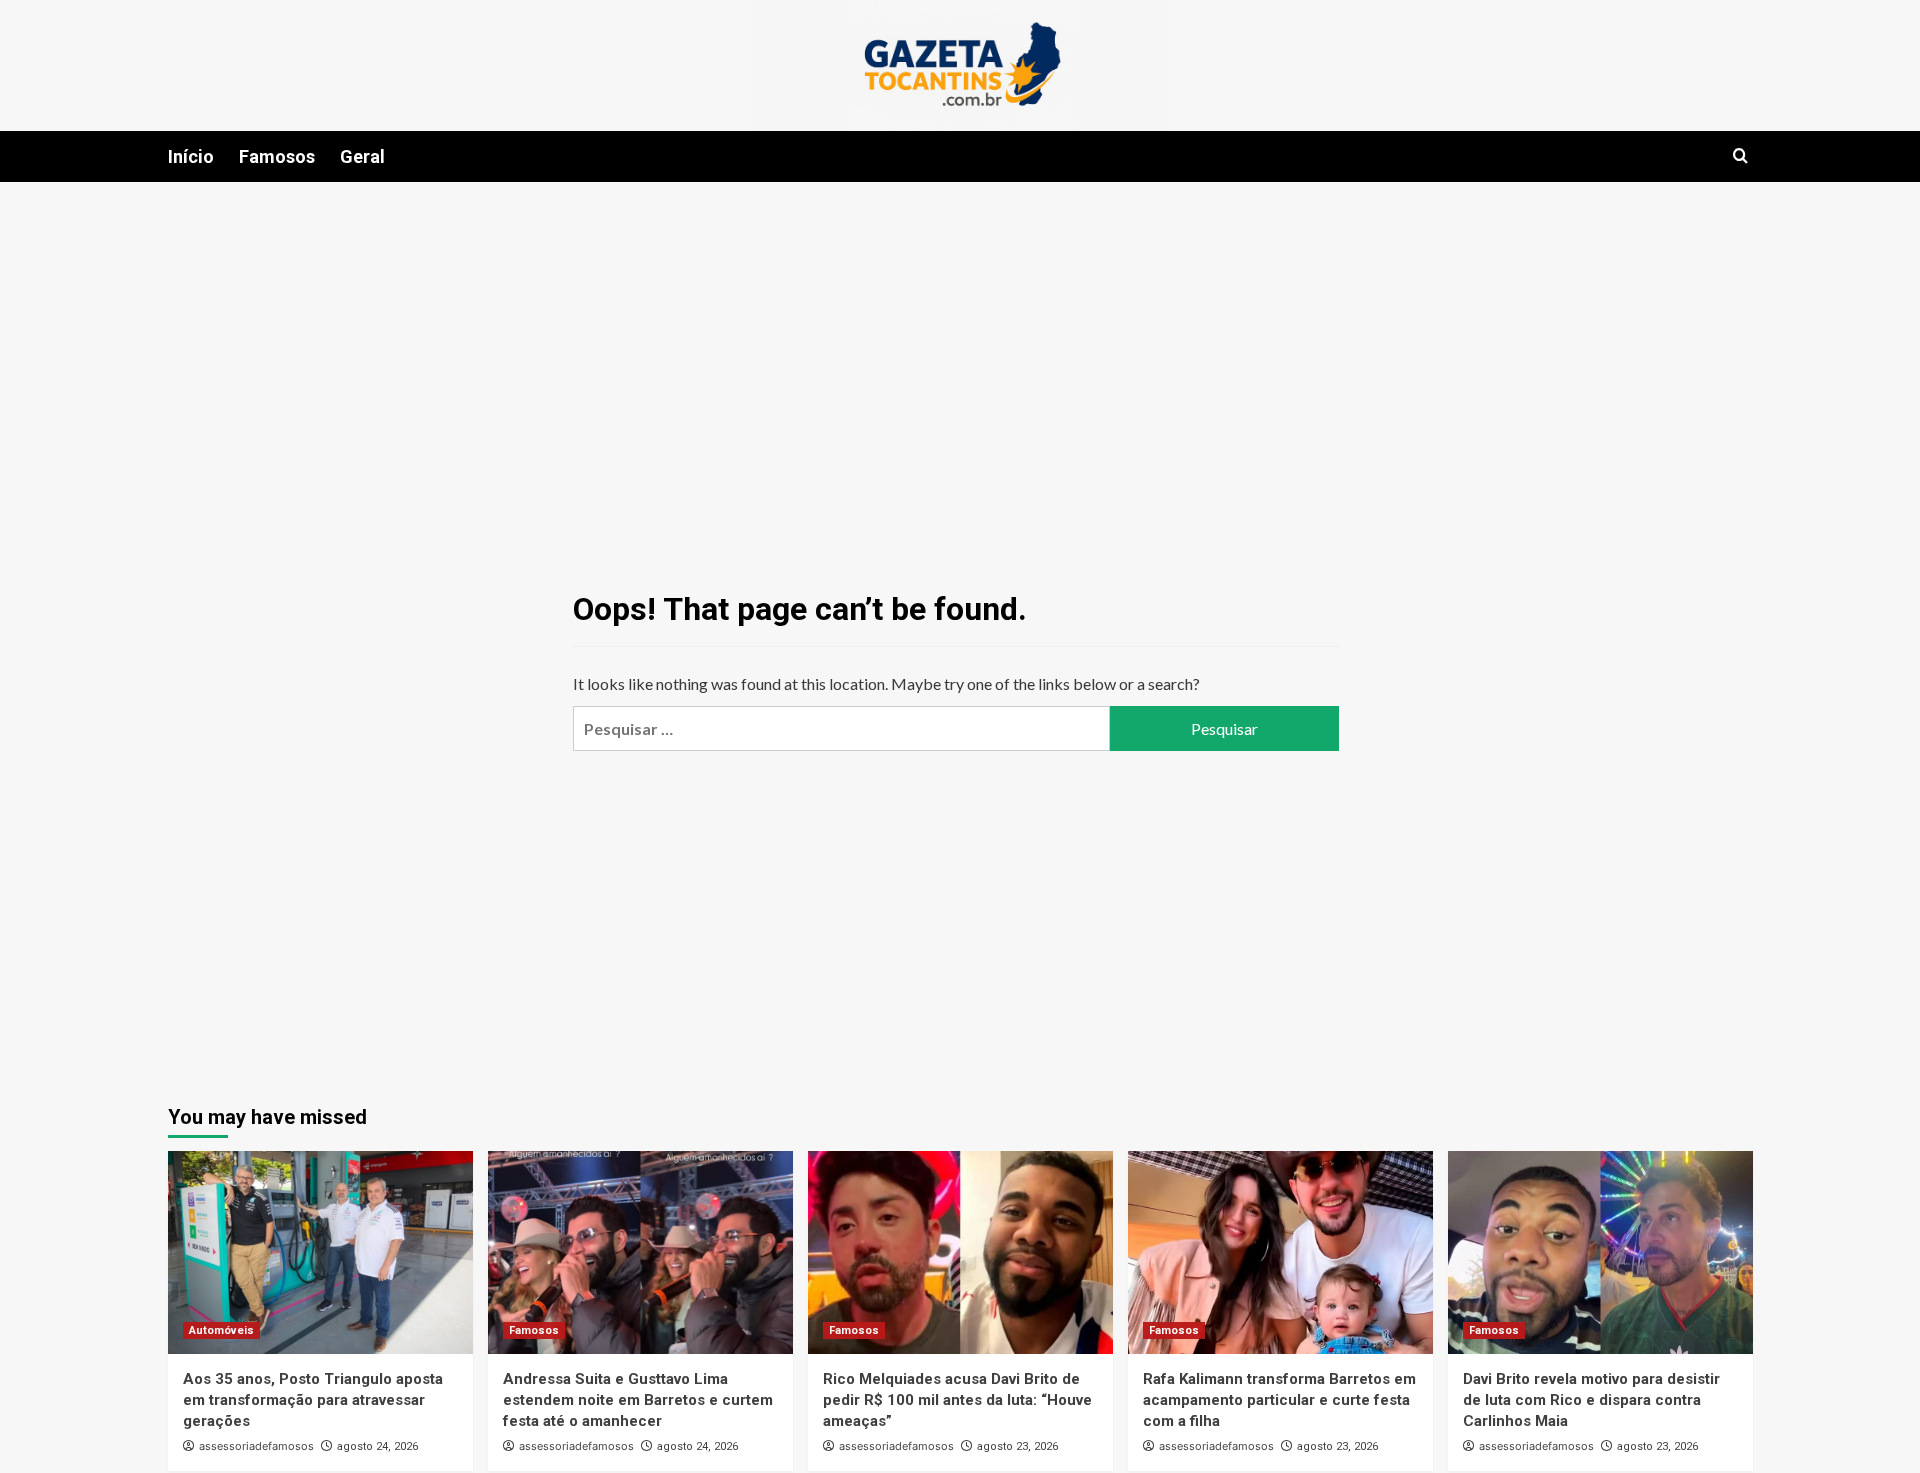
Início (191, 156)
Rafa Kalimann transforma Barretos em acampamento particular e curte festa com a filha (1279, 1400)
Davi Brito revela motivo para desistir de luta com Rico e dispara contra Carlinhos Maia (1591, 1400)
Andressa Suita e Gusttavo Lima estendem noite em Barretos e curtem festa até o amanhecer (638, 1400)
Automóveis (221, 1330)
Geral (362, 156)
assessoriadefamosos (256, 1446)
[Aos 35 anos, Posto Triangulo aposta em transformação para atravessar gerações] (320, 1252)
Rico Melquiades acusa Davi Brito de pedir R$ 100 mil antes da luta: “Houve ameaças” (957, 1400)
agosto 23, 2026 (1017, 1446)
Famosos (277, 156)
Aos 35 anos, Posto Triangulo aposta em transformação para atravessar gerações (313, 1400)
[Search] (1740, 156)
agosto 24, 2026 (377, 1446)
